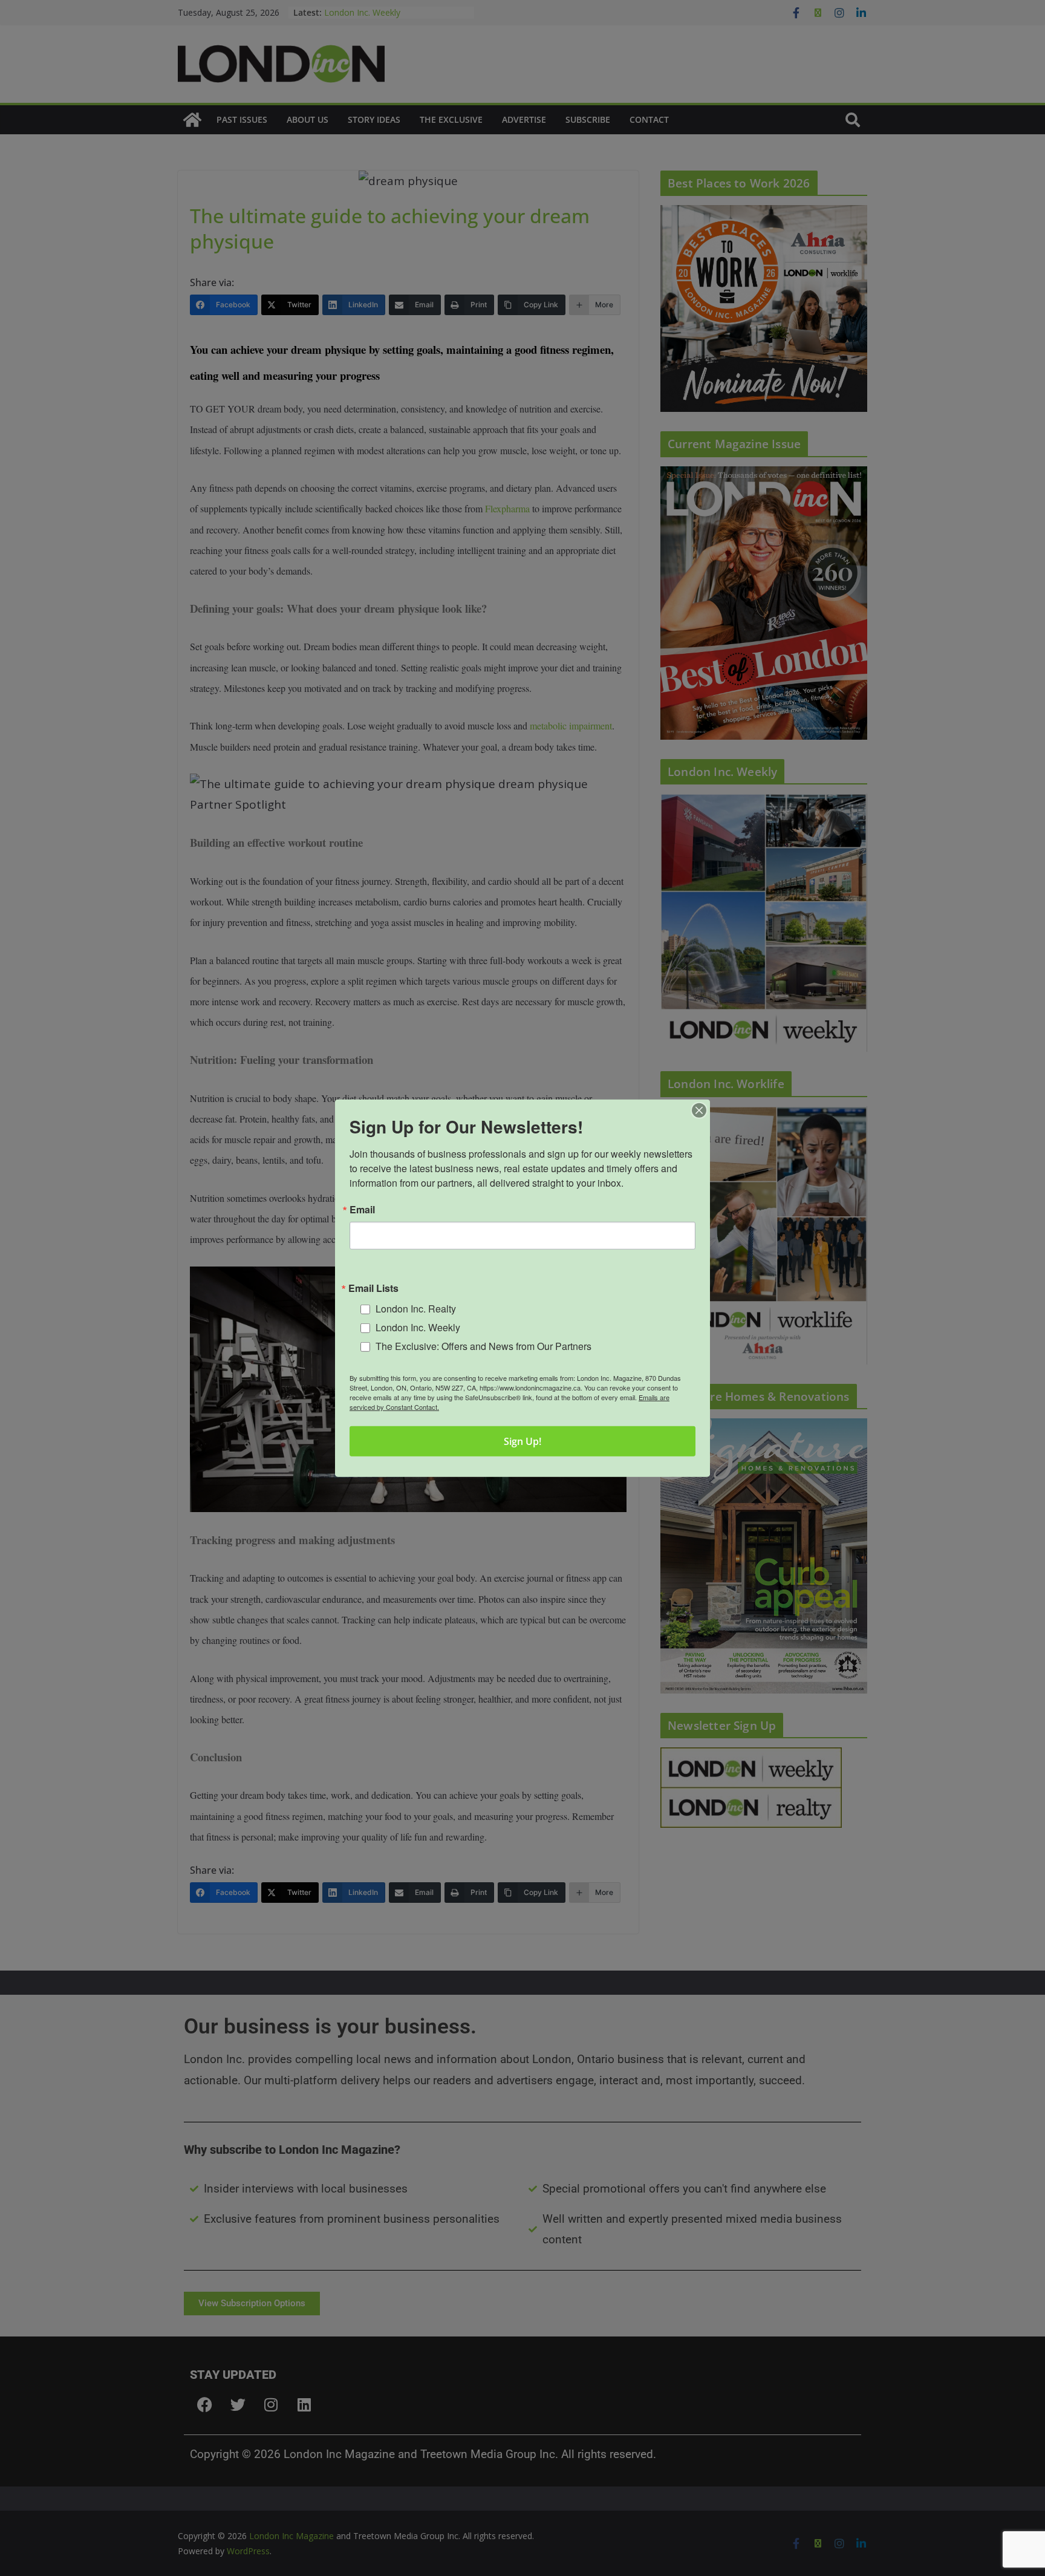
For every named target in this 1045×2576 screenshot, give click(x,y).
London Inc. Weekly (418, 1327)
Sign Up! (522, 1441)
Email (362, 1209)
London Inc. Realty (416, 1309)
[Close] (699, 1110)
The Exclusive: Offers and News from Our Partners (483, 1345)
